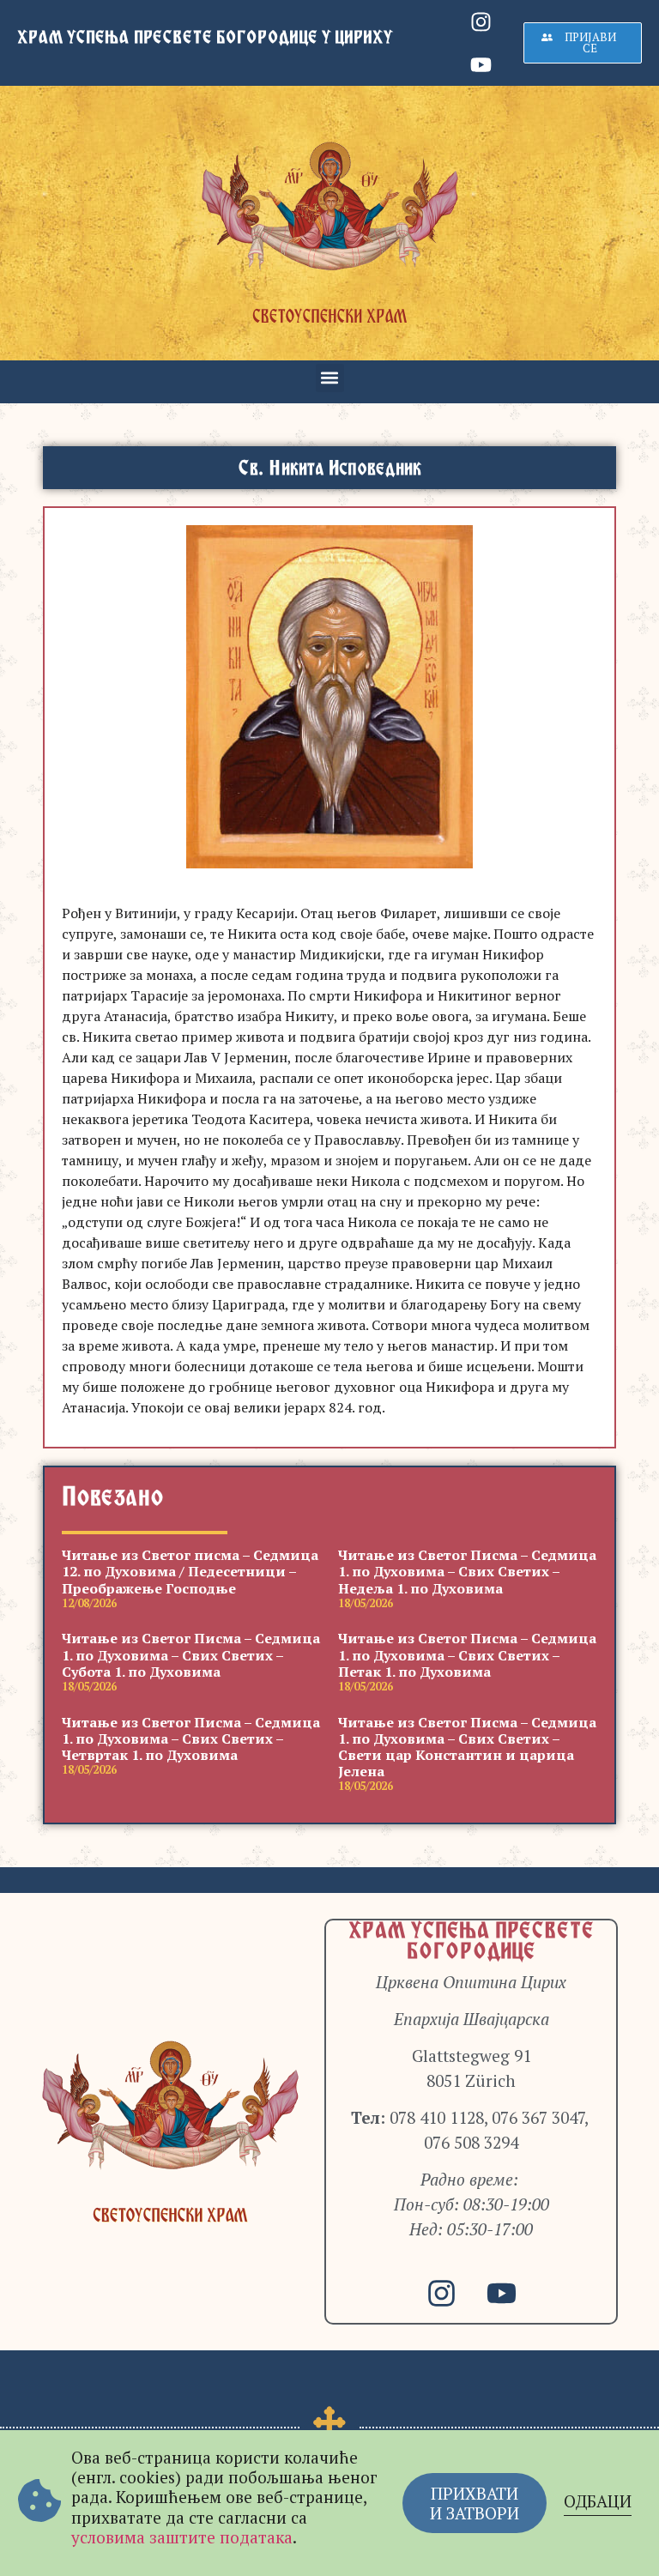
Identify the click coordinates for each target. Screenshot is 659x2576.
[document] (329, 1288)
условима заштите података (182, 2537)
